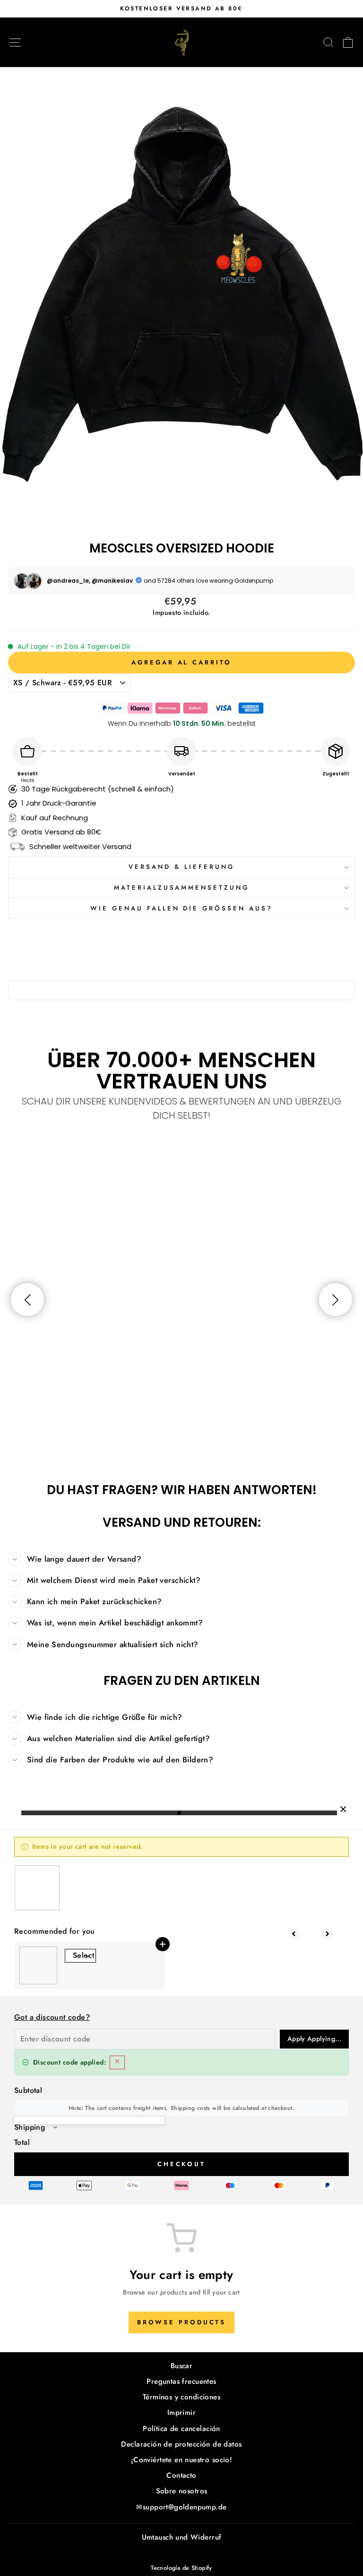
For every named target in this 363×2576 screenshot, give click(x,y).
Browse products (182, 2322)
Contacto (181, 2475)
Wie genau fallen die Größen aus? (181, 908)
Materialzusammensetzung (181, 888)
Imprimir (181, 2413)
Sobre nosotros (182, 2491)
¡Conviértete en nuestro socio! (181, 2460)
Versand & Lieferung (181, 867)
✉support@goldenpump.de (181, 2507)
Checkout (181, 2164)
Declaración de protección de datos (181, 2444)
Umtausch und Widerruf (182, 2537)
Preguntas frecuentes (181, 2381)
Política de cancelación (181, 2429)
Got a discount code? (52, 2017)
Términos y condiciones (181, 2397)
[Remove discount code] (117, 2062)
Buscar (181, 2366)
